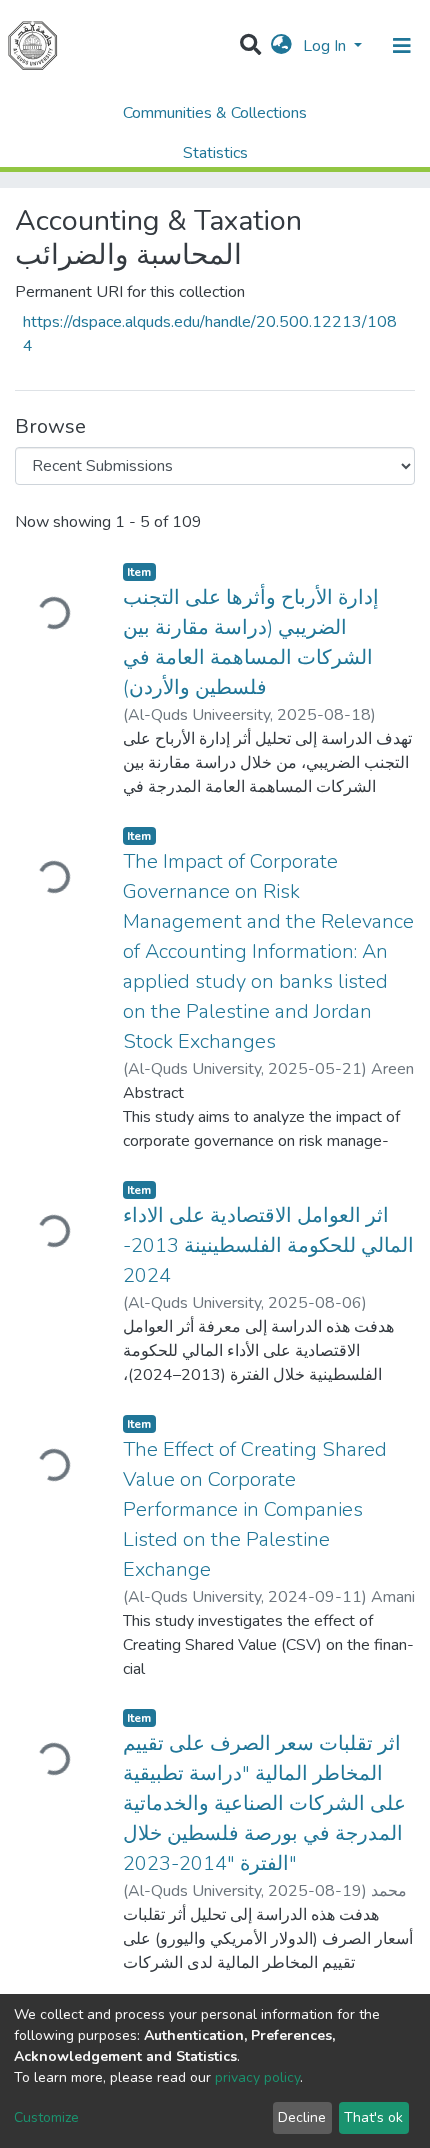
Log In (326, 46)
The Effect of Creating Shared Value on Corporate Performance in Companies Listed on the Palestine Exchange (255, 1509)
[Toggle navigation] (402, 46)
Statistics (215, 153)
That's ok (373, 2117)
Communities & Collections (215, 113)
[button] (281, 46)
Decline (302, 2117)
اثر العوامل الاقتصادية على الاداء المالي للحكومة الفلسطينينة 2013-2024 (268, 1245)
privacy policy (257, 2077)
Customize (46, 2117)
